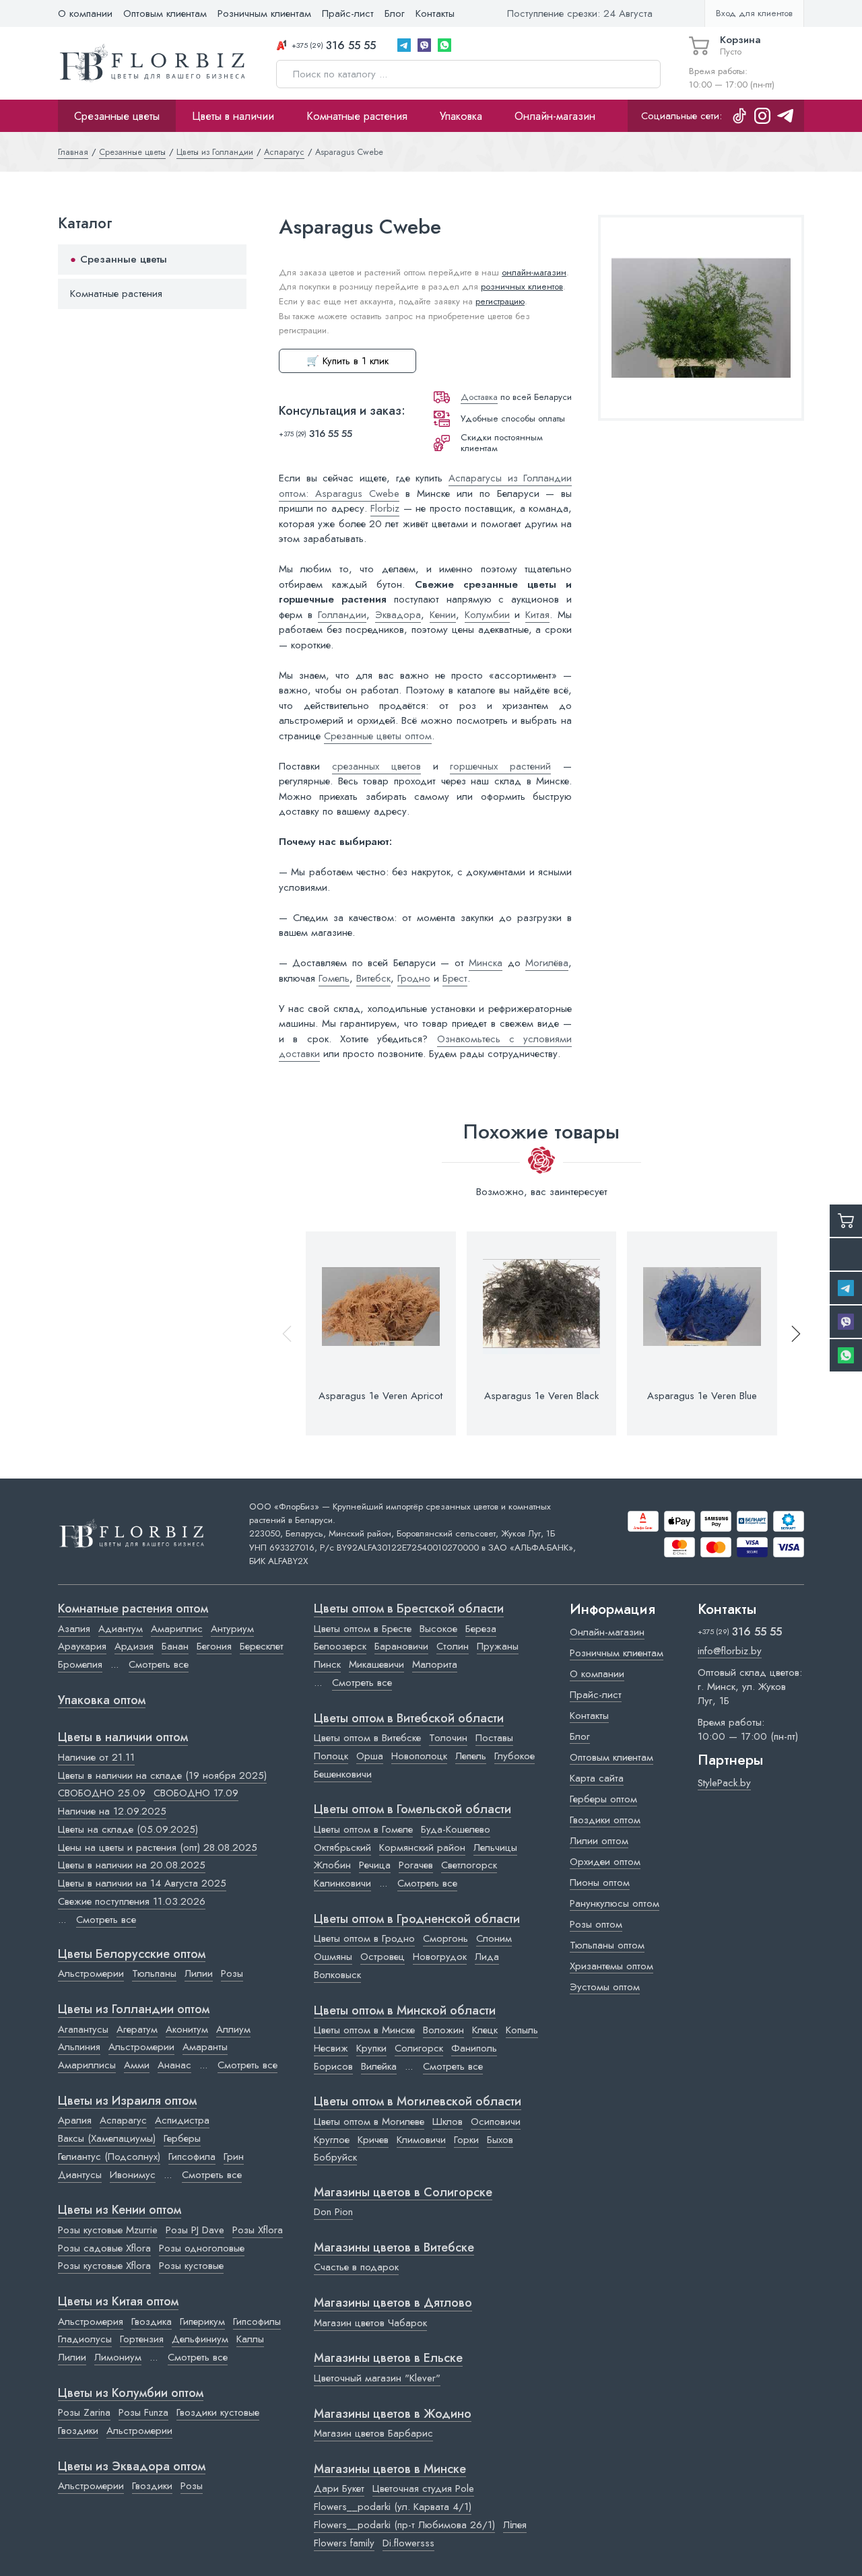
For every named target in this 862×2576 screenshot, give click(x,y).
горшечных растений (500, 766)
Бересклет (262, 1646)
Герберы (182, 2138)
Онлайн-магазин (555, 116)
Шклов (447, 2122)
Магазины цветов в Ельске (388, 2359)
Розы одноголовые (202, 2248)
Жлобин (332, 1865)
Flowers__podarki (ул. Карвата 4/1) (393, 2507)
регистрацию (500, 301)
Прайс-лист (348, 13)
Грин (234, 2157)
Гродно (414, 978)
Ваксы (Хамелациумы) (107, 2138)
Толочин (448, 1738)
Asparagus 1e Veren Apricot (380, 1396)
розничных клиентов (522, 286)
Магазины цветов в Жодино (393, 2414)
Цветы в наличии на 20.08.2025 (132, 1865)
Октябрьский (342, 1848)
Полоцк (331, 1756)
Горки (466, 2140)
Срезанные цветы (117, 116)
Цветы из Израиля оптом (127, 2101)
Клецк (485, 2030)
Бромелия (80, 1664)
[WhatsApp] (444, 45)
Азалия (74, 1629)
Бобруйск (335, 2157)
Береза (481, 1629)
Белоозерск (340, 1646)
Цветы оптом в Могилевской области (418, 2102)
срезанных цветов (376, 766)
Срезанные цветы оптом (378, 736)
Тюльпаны (154, 1973)
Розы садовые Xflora (104, 2248)
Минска (486, 963)
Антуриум (232, 1629)
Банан (175, 1646)
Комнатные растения (357, 116)
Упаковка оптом (102, 1701)
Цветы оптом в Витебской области (409, 1719)
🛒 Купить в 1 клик (347, 361)
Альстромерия (91, 2321)
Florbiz (385, 508)
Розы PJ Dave (195, 2230)
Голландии (342, 615)
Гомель (334, 978)
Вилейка (379, 2066)
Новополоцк (419, 1756)
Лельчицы (495, 1848)
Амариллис (177, 1629)
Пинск (327, 1664)
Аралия (75, 2120)
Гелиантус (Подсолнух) (109, 2157)
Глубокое (515, 1756)
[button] (790, 1333)
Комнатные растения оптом (133, 1609)
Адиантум (121, 1629)
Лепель (471, 1756)
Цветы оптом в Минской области (405, 2011)
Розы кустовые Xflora (104, 2266)
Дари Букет (339, 2488)
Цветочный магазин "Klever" (377, 2378)
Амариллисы (87, 2065)
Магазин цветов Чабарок (370, 2323)
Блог (395, 13)
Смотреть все (159, 1664)
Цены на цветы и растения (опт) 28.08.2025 (158, 1848)
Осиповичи (496, 2122)
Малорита (435, 1664)
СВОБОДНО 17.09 (196, 1793)
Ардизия (134, 1646)
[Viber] (424, 45)
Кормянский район (422, 1848)
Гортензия (142, 2339)
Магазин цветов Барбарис (373, 2433)
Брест (455, 978)
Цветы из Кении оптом (120, 2210)
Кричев (373, 2140)
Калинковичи (342, 1883)
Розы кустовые (191, 2266)
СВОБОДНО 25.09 (102, 1793)
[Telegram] (404, 45)
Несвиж (331, 2048)
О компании (85, 13)
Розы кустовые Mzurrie (108, 2230)
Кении (443, 615)
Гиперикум (202, 2321)
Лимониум (118, 2357)
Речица (375, 1865)
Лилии (199, 1973)
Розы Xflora (258, 2230)
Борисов (333, 2066)
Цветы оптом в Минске (364, 2030)
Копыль (522, 2030)
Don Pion (333, 2212)
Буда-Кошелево (456, 1829)
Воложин (443, 2030)
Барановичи (401, 1646)
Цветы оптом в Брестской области (409, 1609)
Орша (370, 1756)
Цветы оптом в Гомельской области (412, 1810)
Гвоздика (152, 2321)
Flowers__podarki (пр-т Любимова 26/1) (404, 2525)
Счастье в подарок (356, 2267)
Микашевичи (376, 1664)
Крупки (371, 2048)
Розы (232, 1973)
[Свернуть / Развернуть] (230, 260)
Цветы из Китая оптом (118, 2302)
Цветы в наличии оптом (123, 1738)
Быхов (500, 2140)
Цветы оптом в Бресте (363, 1629)
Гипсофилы (257, 2321)
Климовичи (421, 2140)
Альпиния (79, 2047)
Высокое (438, 1629)
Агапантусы (83, 2029)
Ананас (174, 2065)
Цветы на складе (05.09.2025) (128, 1829)
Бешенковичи (343, 1774)
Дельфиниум (200, 2339)
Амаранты (205, 2047)
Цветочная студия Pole (423, 2488)
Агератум (137, 2029)
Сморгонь (445, 1938)
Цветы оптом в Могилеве (369, 2122)
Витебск (373, 978)
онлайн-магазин (534, 272)
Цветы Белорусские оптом (132, 1955)
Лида (487, 1957)
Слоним (494, 1938)
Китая (537, 615)
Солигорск (419, 2048)
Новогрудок (440, 1957)
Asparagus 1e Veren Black (541, 1396)
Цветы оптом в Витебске (367, 1738)
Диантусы (80, 2175)
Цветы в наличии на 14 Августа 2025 (142, 1883)
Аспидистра (182, 2120)
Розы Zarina (84, 2412)
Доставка (479, 397)
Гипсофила (192, 2157)
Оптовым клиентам (165, 13)
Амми (137, 2065)
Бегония (214, 1646)
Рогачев (416, 1865)
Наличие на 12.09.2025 (112, 1811)
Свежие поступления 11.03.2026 (132, 1901)
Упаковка (461, 116)
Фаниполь (474, 2048)
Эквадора (398, 615)
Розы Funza (143, 2412)
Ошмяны (333, 1957)
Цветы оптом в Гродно (364, 1938)
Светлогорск (469, 1865)
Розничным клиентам (264, 13)
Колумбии (487, 615)
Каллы (250, 2339)
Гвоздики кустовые (218, 2412)
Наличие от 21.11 (96, 1757)
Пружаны (498, 1646)
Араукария (82, 1646)
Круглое (332, 2140)
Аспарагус (123, 2120)
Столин (453, 1646)
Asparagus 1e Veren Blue (702, 1396)
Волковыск (337, 1975)
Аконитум (187, 2029)
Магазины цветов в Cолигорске (403, 2193)
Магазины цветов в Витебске (394, 2248)
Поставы (494, 1738)
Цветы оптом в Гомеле (363, 1829)
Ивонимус (133, 2175)
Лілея (515, 2525)
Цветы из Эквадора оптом (132, 2467)
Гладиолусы (85, 2339)
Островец (383, 1957)
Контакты (435, 13)
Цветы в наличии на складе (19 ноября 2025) (162, 1775)
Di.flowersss (408, 2543)
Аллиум (233, 2029)
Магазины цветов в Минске (390, 2470)
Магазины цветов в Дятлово (393, 2303)
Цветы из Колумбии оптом (131, 2394)
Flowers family (344, 2543)
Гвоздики (78, 2431)
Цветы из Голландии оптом (134, 2010)
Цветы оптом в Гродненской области (417, 1920)
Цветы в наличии (233, 116)
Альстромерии (91, 1973)
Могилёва (547, 963)
